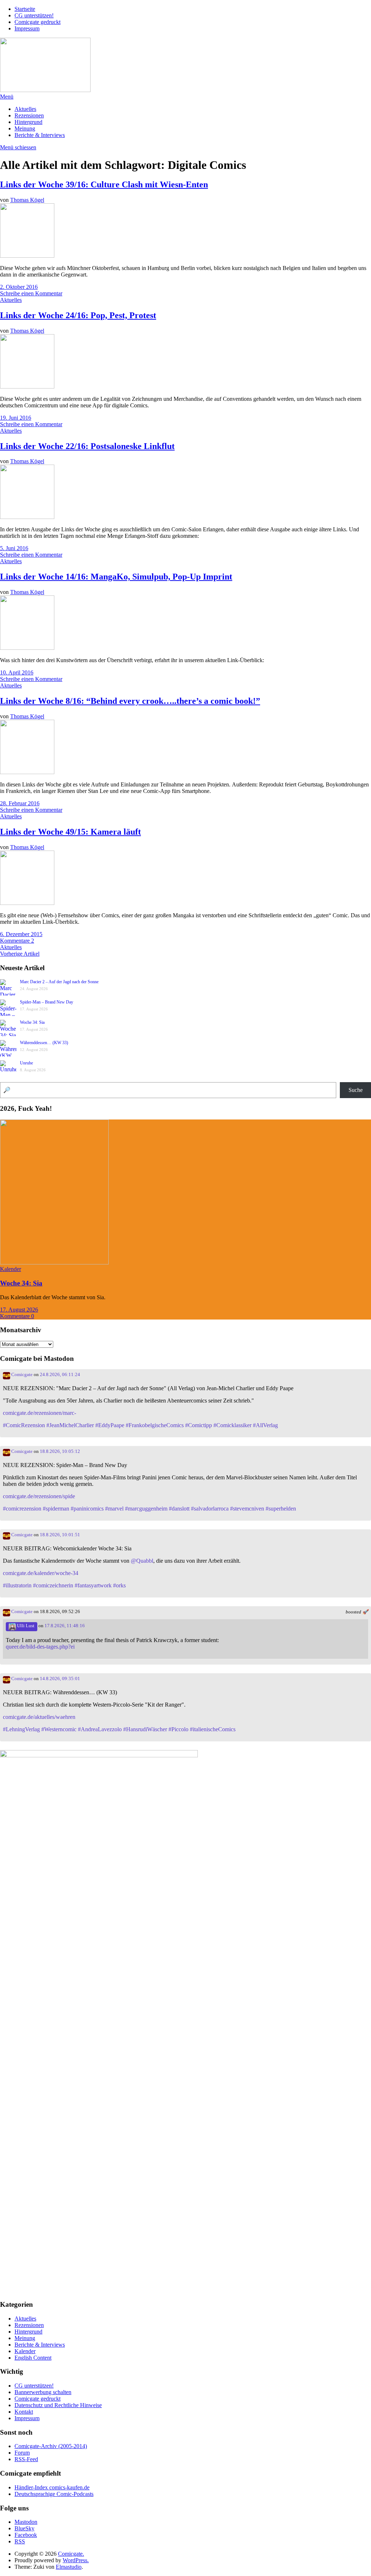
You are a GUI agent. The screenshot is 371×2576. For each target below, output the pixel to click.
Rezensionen (29, 115)
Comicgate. (71, 2554)
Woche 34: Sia (32, 1022)
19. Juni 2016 (16, 418)
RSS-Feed (26, 2459)
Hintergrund (28, 122)
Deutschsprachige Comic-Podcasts (54, 2494)
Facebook (26, 2535)
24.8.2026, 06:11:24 (60, 1375)
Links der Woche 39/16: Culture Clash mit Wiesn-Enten (104, 184)
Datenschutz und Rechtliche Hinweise (58, 2405)
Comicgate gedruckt (37, 22)
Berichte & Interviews (40, 135)
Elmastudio (69, 2567)
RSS (20, 2541)
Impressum (27, 28)
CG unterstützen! (34, 15)
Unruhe (26, 1063)
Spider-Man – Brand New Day (47, 1002)
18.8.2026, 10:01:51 (60, 1535)
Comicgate (21, 1375)
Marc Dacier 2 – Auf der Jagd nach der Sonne (59, 982)
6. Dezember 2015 (21, 934)
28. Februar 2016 (20, 803)
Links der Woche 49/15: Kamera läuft (70, 832)
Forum (22, 2453)
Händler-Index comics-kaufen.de (52, 2487)
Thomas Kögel (27, 200)
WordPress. (76, 2560)
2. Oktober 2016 (19, 287)
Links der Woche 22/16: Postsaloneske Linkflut (87, 446)
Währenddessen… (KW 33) (44, 1043)
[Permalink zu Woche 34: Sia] (54, 1262)
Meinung (25, 128)
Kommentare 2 (17, 941)
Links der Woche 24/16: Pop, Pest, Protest (78, 315)
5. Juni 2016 (14, 548)
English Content (33, 2358)
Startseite (25, 9)
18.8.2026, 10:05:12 (60, 1451)
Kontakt (24, 2412)
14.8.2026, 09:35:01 (60, 1679)
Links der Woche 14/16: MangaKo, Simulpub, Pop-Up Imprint (116, 577)
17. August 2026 (19, 1310)
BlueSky (24, 2528)
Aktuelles (25, 109)
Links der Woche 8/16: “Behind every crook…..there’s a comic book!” (130, 701)
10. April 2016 (17, 672)
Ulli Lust (25, 1626)
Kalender (11, 1269)
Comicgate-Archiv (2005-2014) (51, 2446)
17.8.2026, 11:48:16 (65, 1626)
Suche (356, 1090)
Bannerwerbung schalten (43, 2392)
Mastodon (26, 2522)
